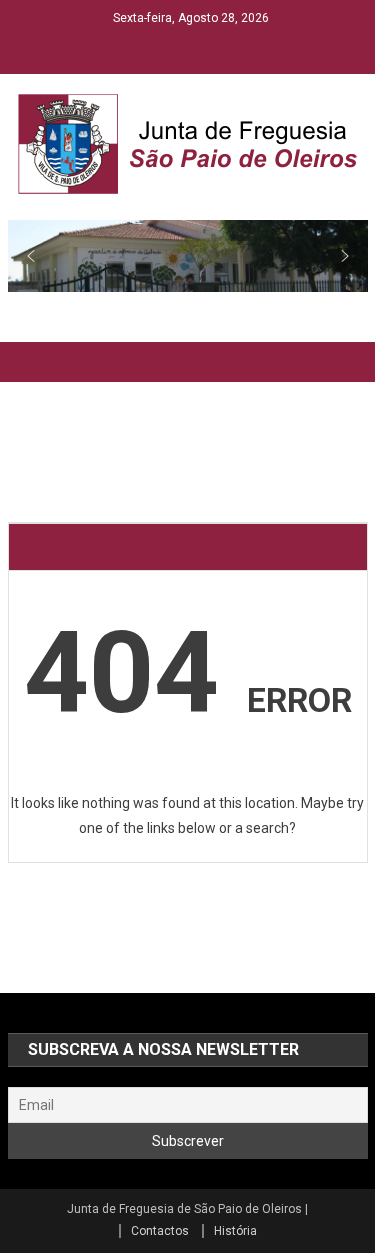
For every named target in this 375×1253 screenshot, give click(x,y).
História (235, 1231)
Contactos (160, 1231)
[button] (31, 256)
